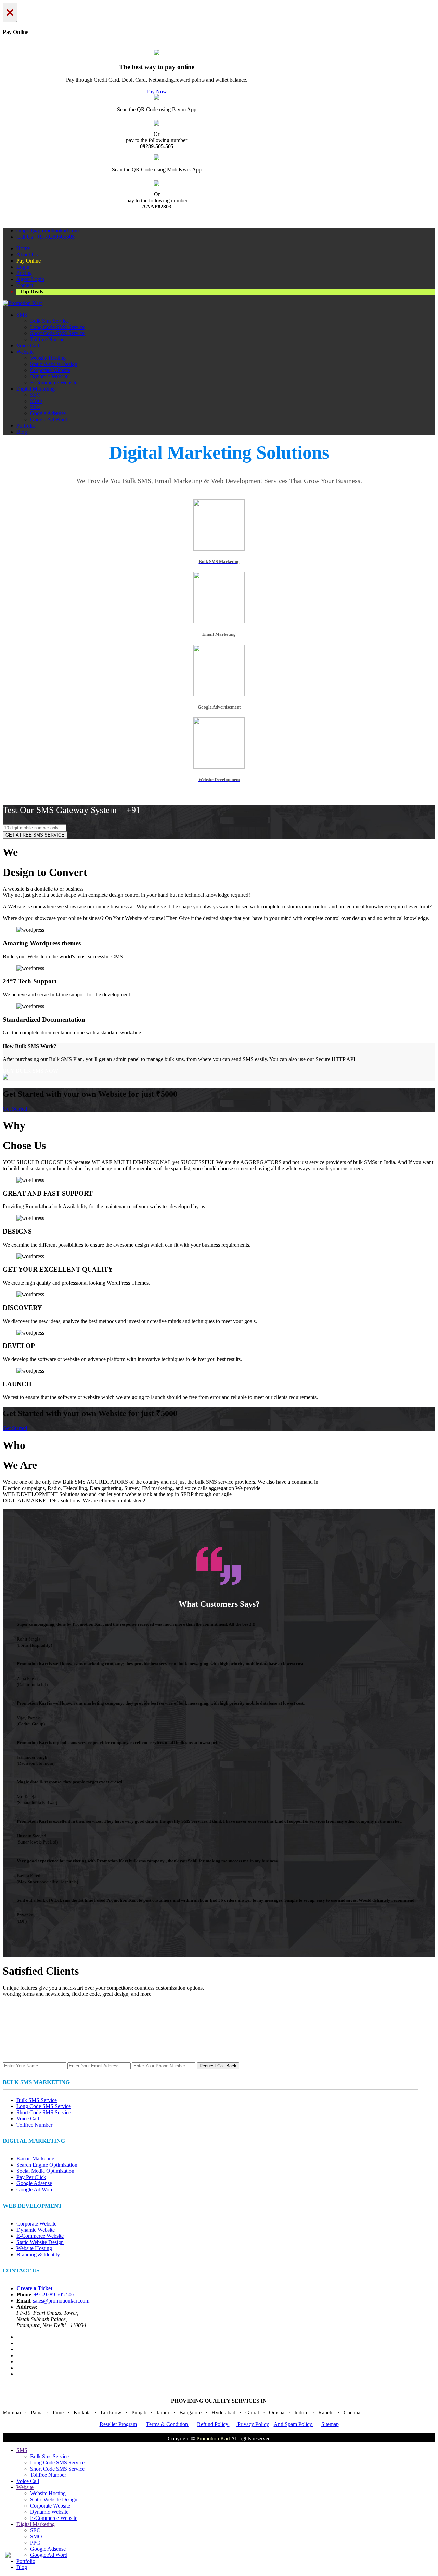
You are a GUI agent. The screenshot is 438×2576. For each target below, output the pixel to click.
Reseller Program (118, 2424)
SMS (22, 315)
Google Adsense (48, 413)
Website (25, 352)
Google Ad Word (49, 419)
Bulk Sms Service (49, 321)
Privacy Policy (253, 2424)
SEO (35, 395)
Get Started (15, 1109)
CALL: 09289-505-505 (219, 793)
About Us (27, 254)
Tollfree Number (48, 339)
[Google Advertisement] (219, 694)
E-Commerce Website (54, 382)
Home (23, 248)
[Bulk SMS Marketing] (219, 549)
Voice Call (28, 346)
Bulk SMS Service (37, 2100)
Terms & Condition (168, 2424)
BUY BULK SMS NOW (30, 1071)
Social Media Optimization (45, 2171)
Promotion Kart (213, 2439)
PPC (35, 407)
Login (23, 267)
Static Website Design (54, 364)
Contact (25, 285)
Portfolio (26, 426)
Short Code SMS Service (57, 333)
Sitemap (330, 2424)
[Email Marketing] (219, 621)
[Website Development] (219, 767)
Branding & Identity (38, 2254)
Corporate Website (50, 370)
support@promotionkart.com (48, 231)
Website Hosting (48, 358)
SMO (36, 401)
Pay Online (29, 261)
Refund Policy (213, 2424)
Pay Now (157, 92)
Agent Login (30, 279)
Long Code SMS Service (57, 327)
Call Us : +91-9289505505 (46, 237)
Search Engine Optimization (47, 2165)
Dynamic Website (49, 376)
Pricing (24, 273)
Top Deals (31, 291)
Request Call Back (218, 2066)
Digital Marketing (36, 389)
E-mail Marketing (35, 2159)
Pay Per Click (31, 2177)
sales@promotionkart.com (61, 2301)
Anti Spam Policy (294, 2424)
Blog (22, 432)
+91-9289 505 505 (54, 2294)
